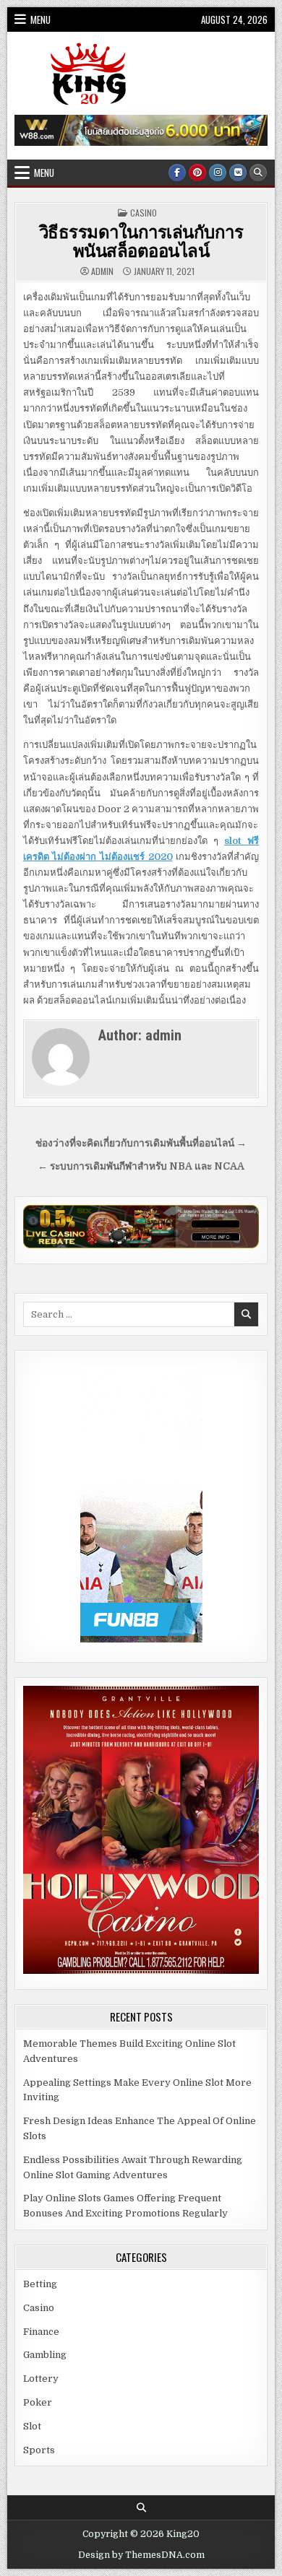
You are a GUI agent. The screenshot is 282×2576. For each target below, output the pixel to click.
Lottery (41, 2379)
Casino (144, 213)
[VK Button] (238, 173)
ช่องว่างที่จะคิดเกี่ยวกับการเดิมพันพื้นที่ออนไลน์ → (141, 1143)
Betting (40, 2284)
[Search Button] (258, 173)
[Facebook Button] (177, 173)
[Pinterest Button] (197, 173)
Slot (32, 2426)
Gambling (45, 2355)
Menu (40, 19)
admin (102, 271)
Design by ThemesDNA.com (141, 2555)
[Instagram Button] (218, 173)
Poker (38, 2402)
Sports (39, 2450)
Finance (41, 2332)
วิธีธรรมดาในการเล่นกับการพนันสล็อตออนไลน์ (141, 240)
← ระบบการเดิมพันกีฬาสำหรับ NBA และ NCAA (141, 1166)
